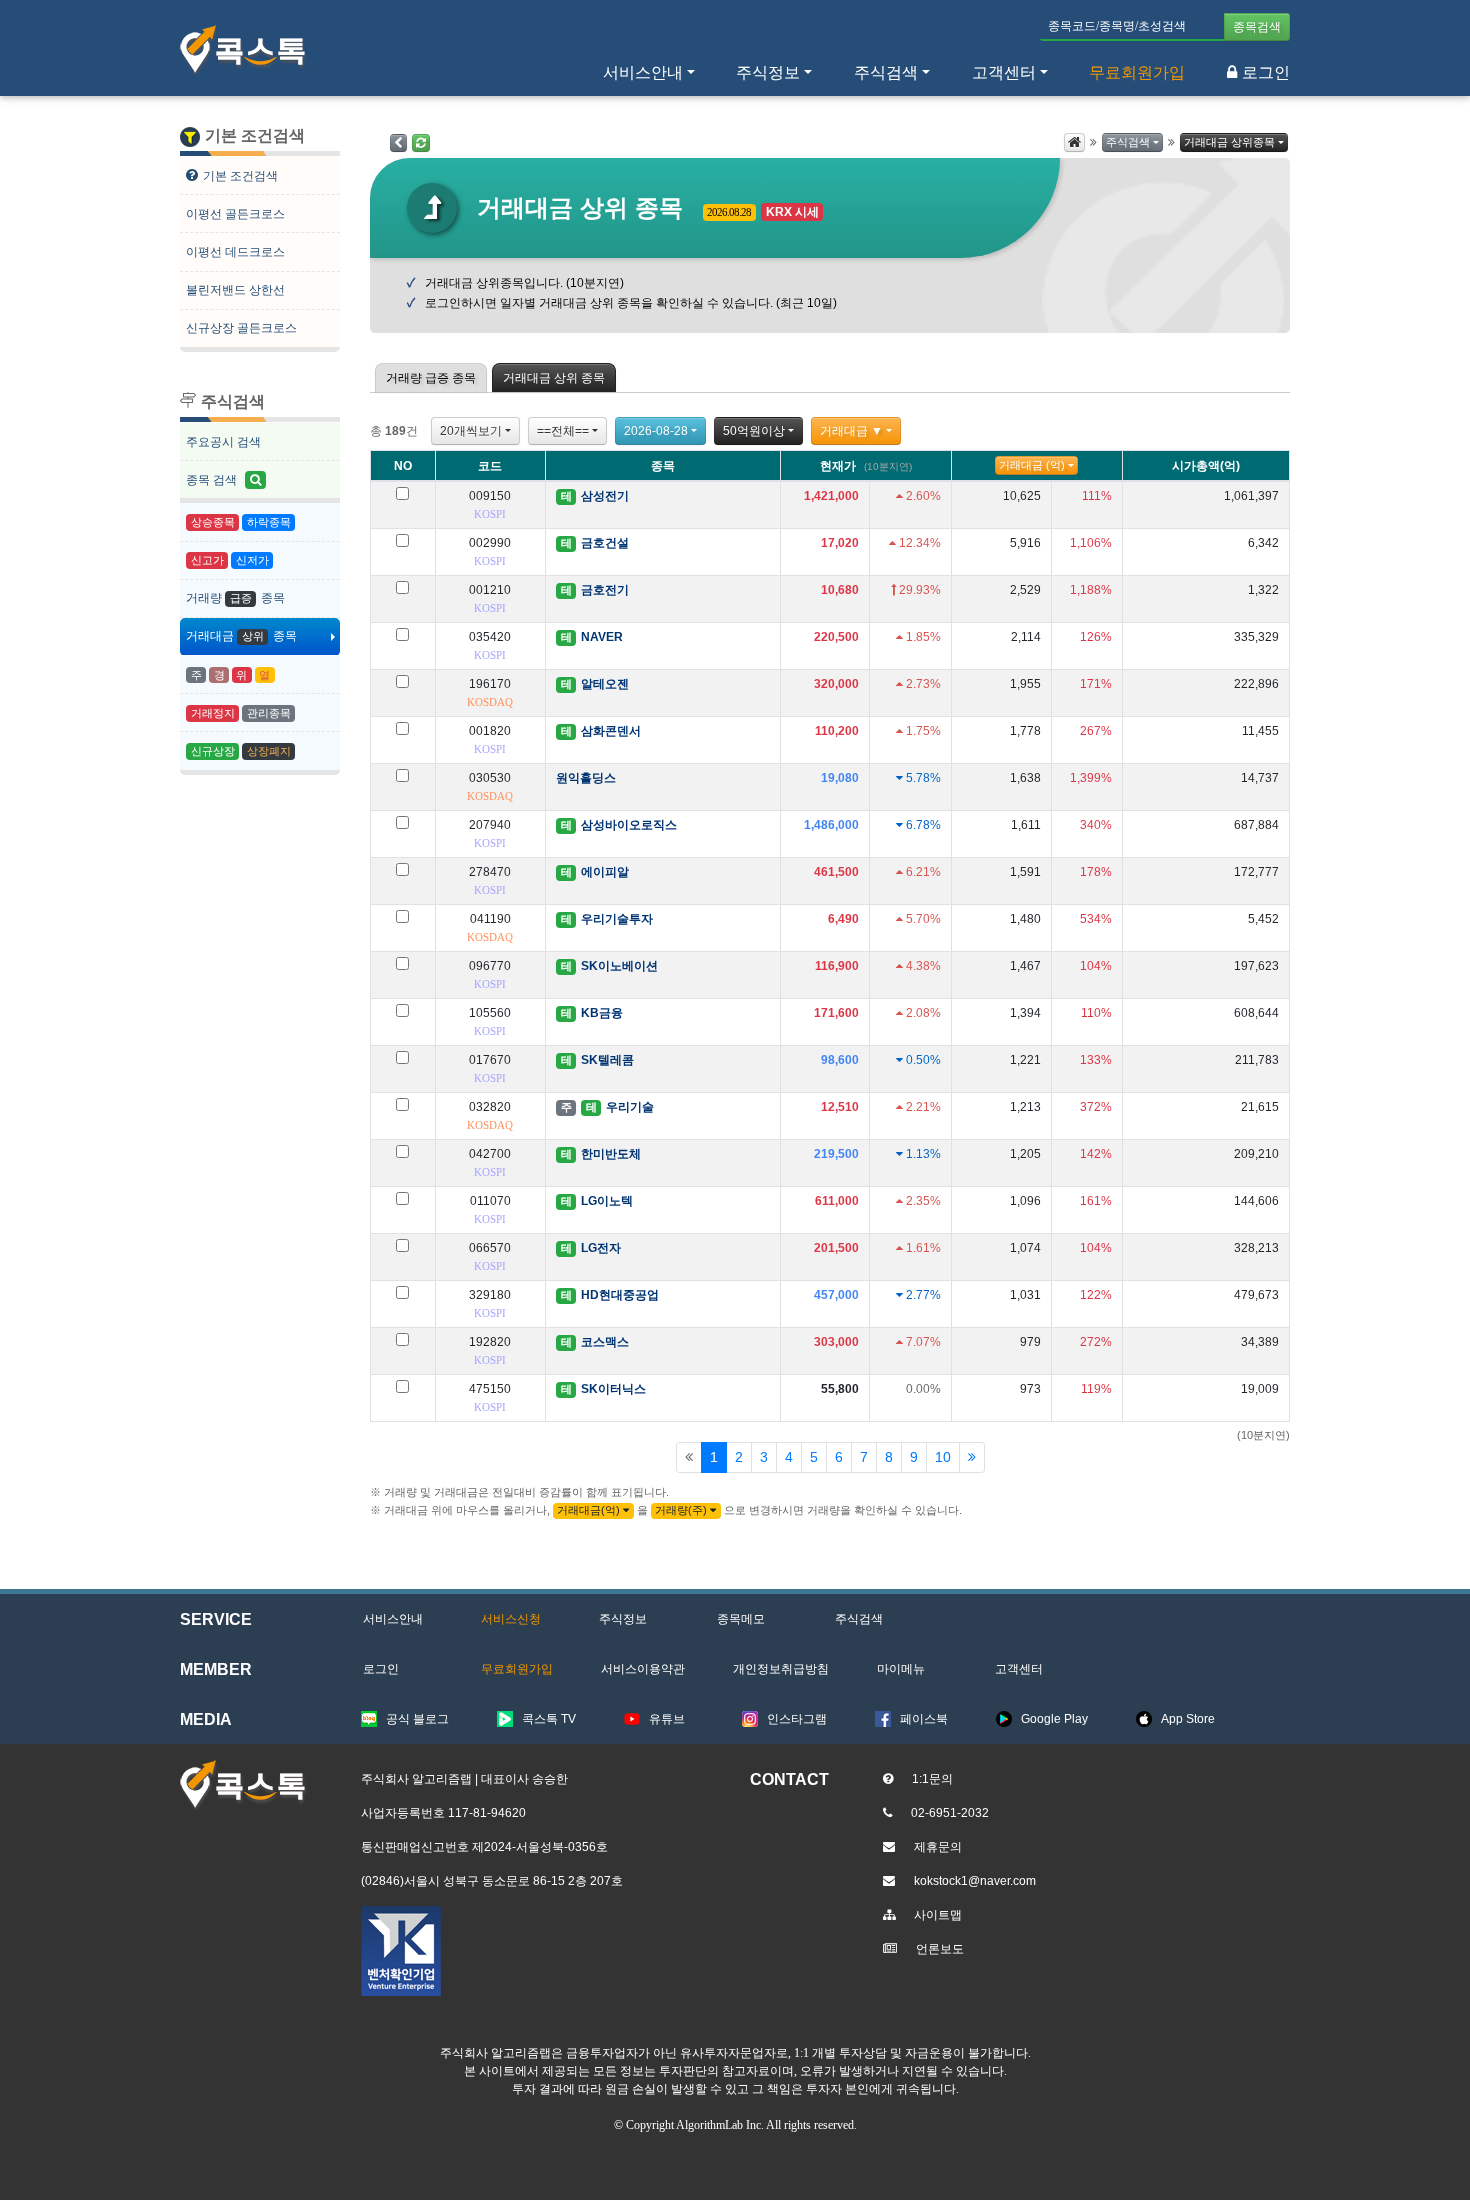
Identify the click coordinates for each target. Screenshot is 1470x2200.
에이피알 (605, 872)
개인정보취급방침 (781, 1669)
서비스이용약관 (643, 1669)
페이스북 (924, 1719)
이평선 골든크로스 (235, 214)
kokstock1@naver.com (975, 1881)
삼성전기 (605, 496)
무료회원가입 (1137, 72)
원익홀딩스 (586, 778)
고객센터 (1004, 72)
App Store (1188, 1719)
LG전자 (601, 1248)
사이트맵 (938, 1915)
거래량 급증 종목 (431, 378)
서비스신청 (511, 1619)
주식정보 (623, 1619)
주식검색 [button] (886, 72)
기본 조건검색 (240, 176)
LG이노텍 (607, 1201)
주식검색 (1128, 142)
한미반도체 (611, 1154)
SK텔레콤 (607, 1060)
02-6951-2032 (950, 1813)
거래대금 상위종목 (1229, 142)
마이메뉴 (901, 1669)
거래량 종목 (235, 598)
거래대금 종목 (241, 636)
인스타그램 (797, 1719)
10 (943, 1457)
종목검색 (1257, 27)
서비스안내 (393, 1619)
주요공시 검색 (223, 442)
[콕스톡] (243, 50)
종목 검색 (213, 480)
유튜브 (667, 1719)
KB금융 (602, 1013)
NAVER (602, 637)
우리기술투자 (617, 919)
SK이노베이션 (619, 966)
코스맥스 (605, 1342)
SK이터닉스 (613, 1389)
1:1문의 (932, 1779)
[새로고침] (421, 143)
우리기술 (630, 1107)
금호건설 (605, 543)
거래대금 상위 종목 (554, 378)
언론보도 (940, 1949)
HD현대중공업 (620, 1295)
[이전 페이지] (398, 143)
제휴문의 (938, 1847)
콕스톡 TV (549, 1719)
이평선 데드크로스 (235, 252)
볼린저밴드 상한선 (235, 290)
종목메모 (741, 1619)
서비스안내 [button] (643, 72)
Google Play (1054, 1719)
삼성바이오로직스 (629, 825)
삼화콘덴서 (611, 731)
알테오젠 (605, 684)
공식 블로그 (417, 1719)
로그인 (1266, 72)
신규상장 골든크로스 (241, 328)
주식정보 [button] (768, 72)
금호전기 (605, 590)
